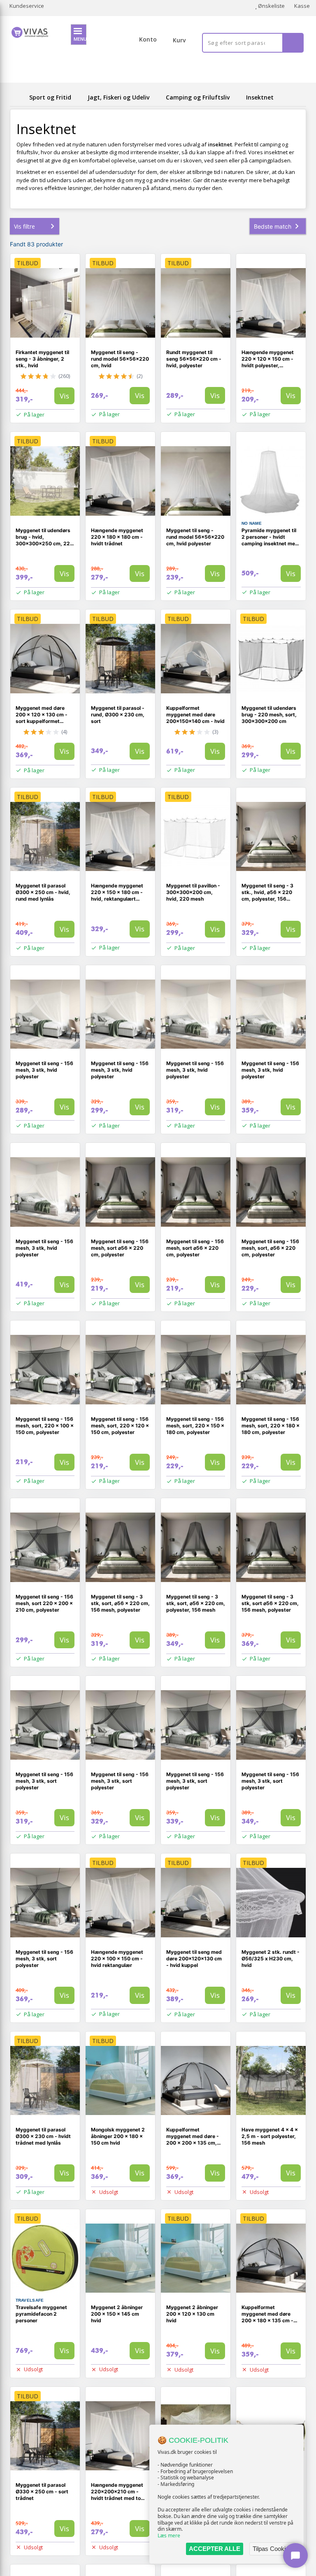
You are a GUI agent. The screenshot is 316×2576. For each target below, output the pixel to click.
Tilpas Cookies (272, 2549)
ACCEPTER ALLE (215, 2549)
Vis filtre (24, 226)
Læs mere (169, 2535)
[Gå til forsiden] (18, 97)
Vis (64, 396)
